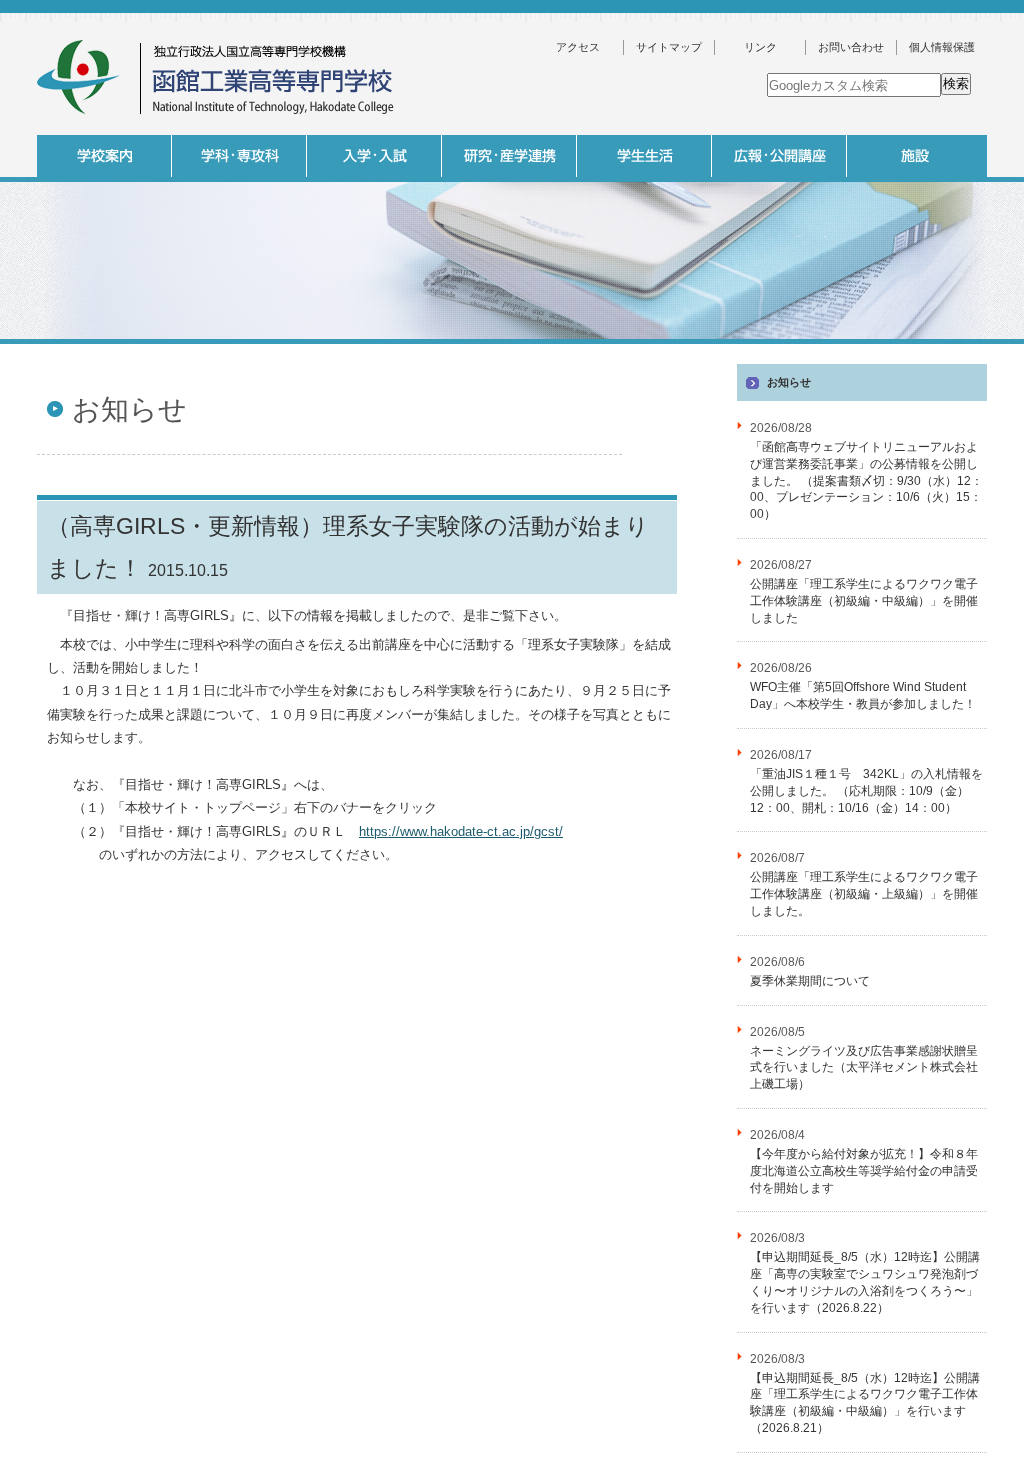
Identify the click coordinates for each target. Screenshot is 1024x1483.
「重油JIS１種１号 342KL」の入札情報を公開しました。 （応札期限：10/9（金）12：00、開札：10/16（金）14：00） (866, 791)
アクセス (578, 47)
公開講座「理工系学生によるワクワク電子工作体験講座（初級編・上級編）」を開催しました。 (864, 894)
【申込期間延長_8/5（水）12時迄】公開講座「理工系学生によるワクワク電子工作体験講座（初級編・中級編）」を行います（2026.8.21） (865, 1403)
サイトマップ (669, 47)
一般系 (372, 349)
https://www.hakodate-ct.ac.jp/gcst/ (461, 831)
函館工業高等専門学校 (217, 77)
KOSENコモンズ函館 (642, 349)
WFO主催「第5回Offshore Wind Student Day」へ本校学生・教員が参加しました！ (863, 695)
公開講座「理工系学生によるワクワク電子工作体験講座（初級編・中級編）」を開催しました (864, 601)
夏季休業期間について (810, 981)
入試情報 (374, 156)
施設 (914, 156)
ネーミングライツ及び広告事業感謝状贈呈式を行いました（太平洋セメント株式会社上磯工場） (864, 1068)
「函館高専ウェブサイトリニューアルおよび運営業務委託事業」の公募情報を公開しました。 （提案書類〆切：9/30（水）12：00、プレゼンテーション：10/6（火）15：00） (866, 480)
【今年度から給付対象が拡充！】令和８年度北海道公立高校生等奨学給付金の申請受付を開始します (864, 1171)
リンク (760, 47)
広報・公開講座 (779, 156)
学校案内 (104, 156)
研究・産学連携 (509, 156)
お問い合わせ (851, 47)
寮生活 (777, 349)
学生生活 (644, 156)
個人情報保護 (942, 47)
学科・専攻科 (239, 156)
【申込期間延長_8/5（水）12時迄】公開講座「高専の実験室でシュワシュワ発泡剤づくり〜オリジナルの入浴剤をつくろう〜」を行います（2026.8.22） (865, 1282)
